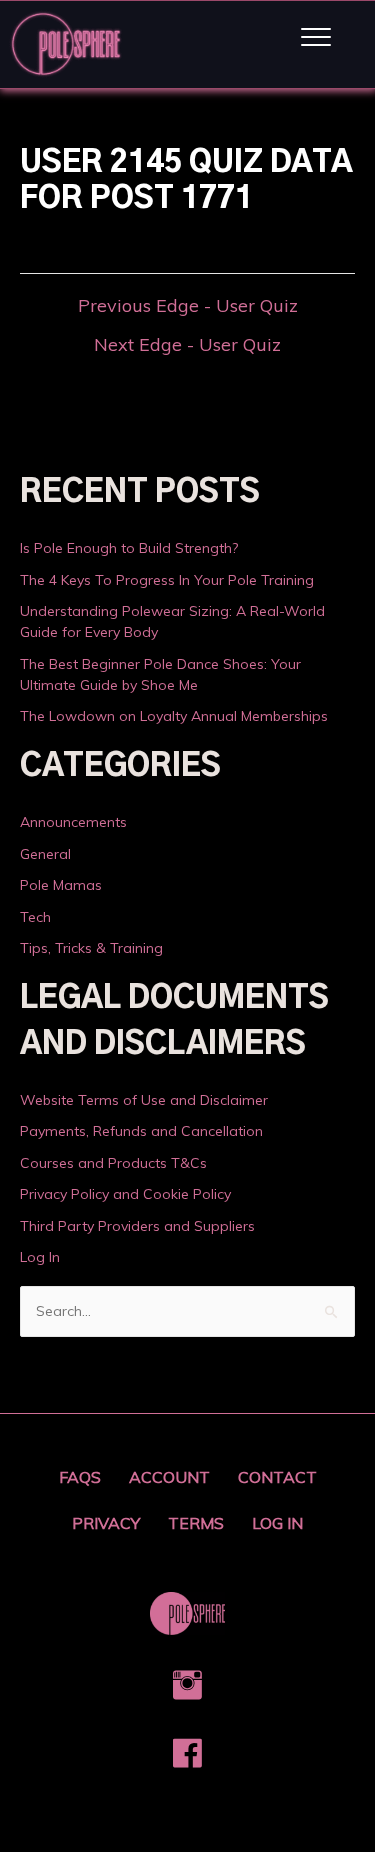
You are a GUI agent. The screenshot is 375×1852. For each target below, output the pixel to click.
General (45, 854)
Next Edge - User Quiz (187, 345)
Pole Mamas (61, 885)
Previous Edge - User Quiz (188, 306)
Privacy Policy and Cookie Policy (125, 1194)
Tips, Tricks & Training (91, 948)
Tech (35, 917)
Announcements (73, 822)
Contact (277, 1477)
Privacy (106, 1523)
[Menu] (316, 38)
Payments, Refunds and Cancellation (141, 1131)
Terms (196, 1523)
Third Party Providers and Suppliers (137, 1226)
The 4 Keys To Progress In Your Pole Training (167, 580)
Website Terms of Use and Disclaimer (144, 1100)
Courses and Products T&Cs (113, 1163)
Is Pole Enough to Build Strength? (129, 548)
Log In (40, 1257)
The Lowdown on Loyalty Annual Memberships (174, 716)
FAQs (80, 1477)
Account (169, 1477)
